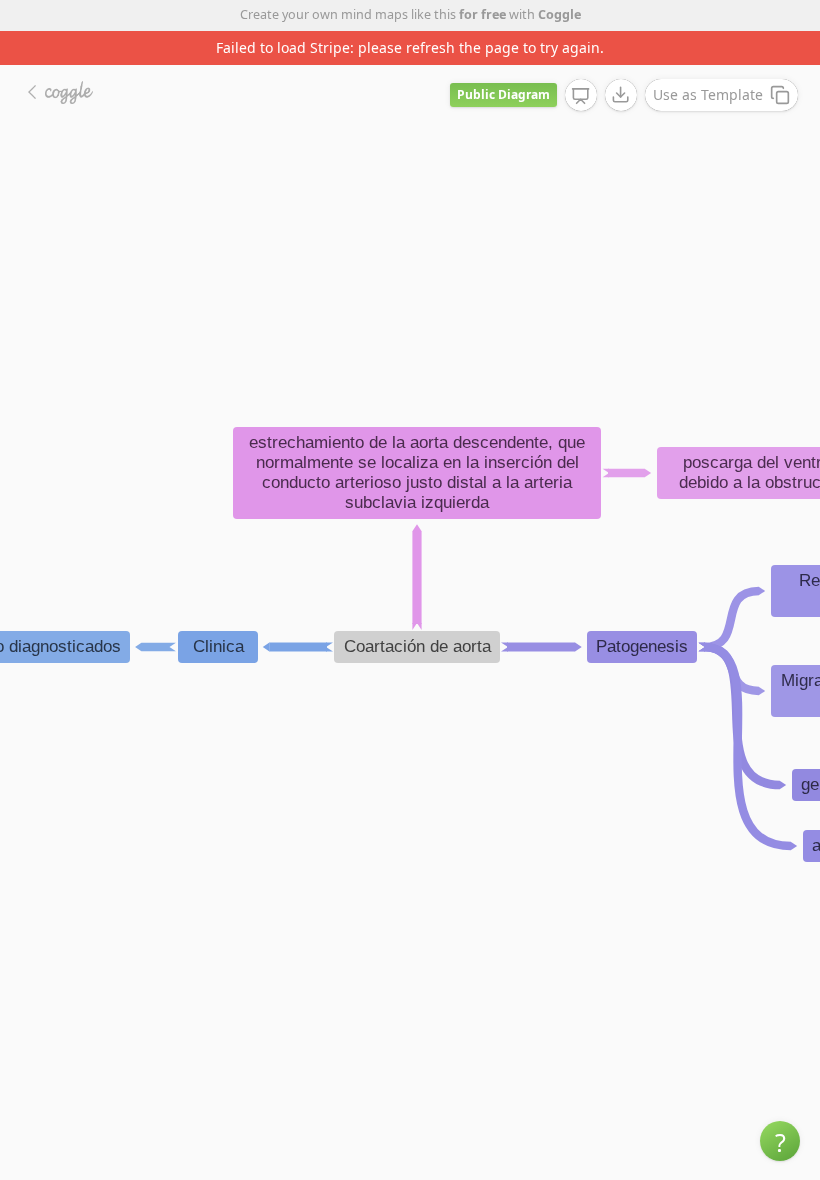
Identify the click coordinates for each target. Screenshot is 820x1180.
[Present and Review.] (581, 96)
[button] (780, 1141)
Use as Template (708, 94)
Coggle (559, 14)
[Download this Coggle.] (621, 95)
